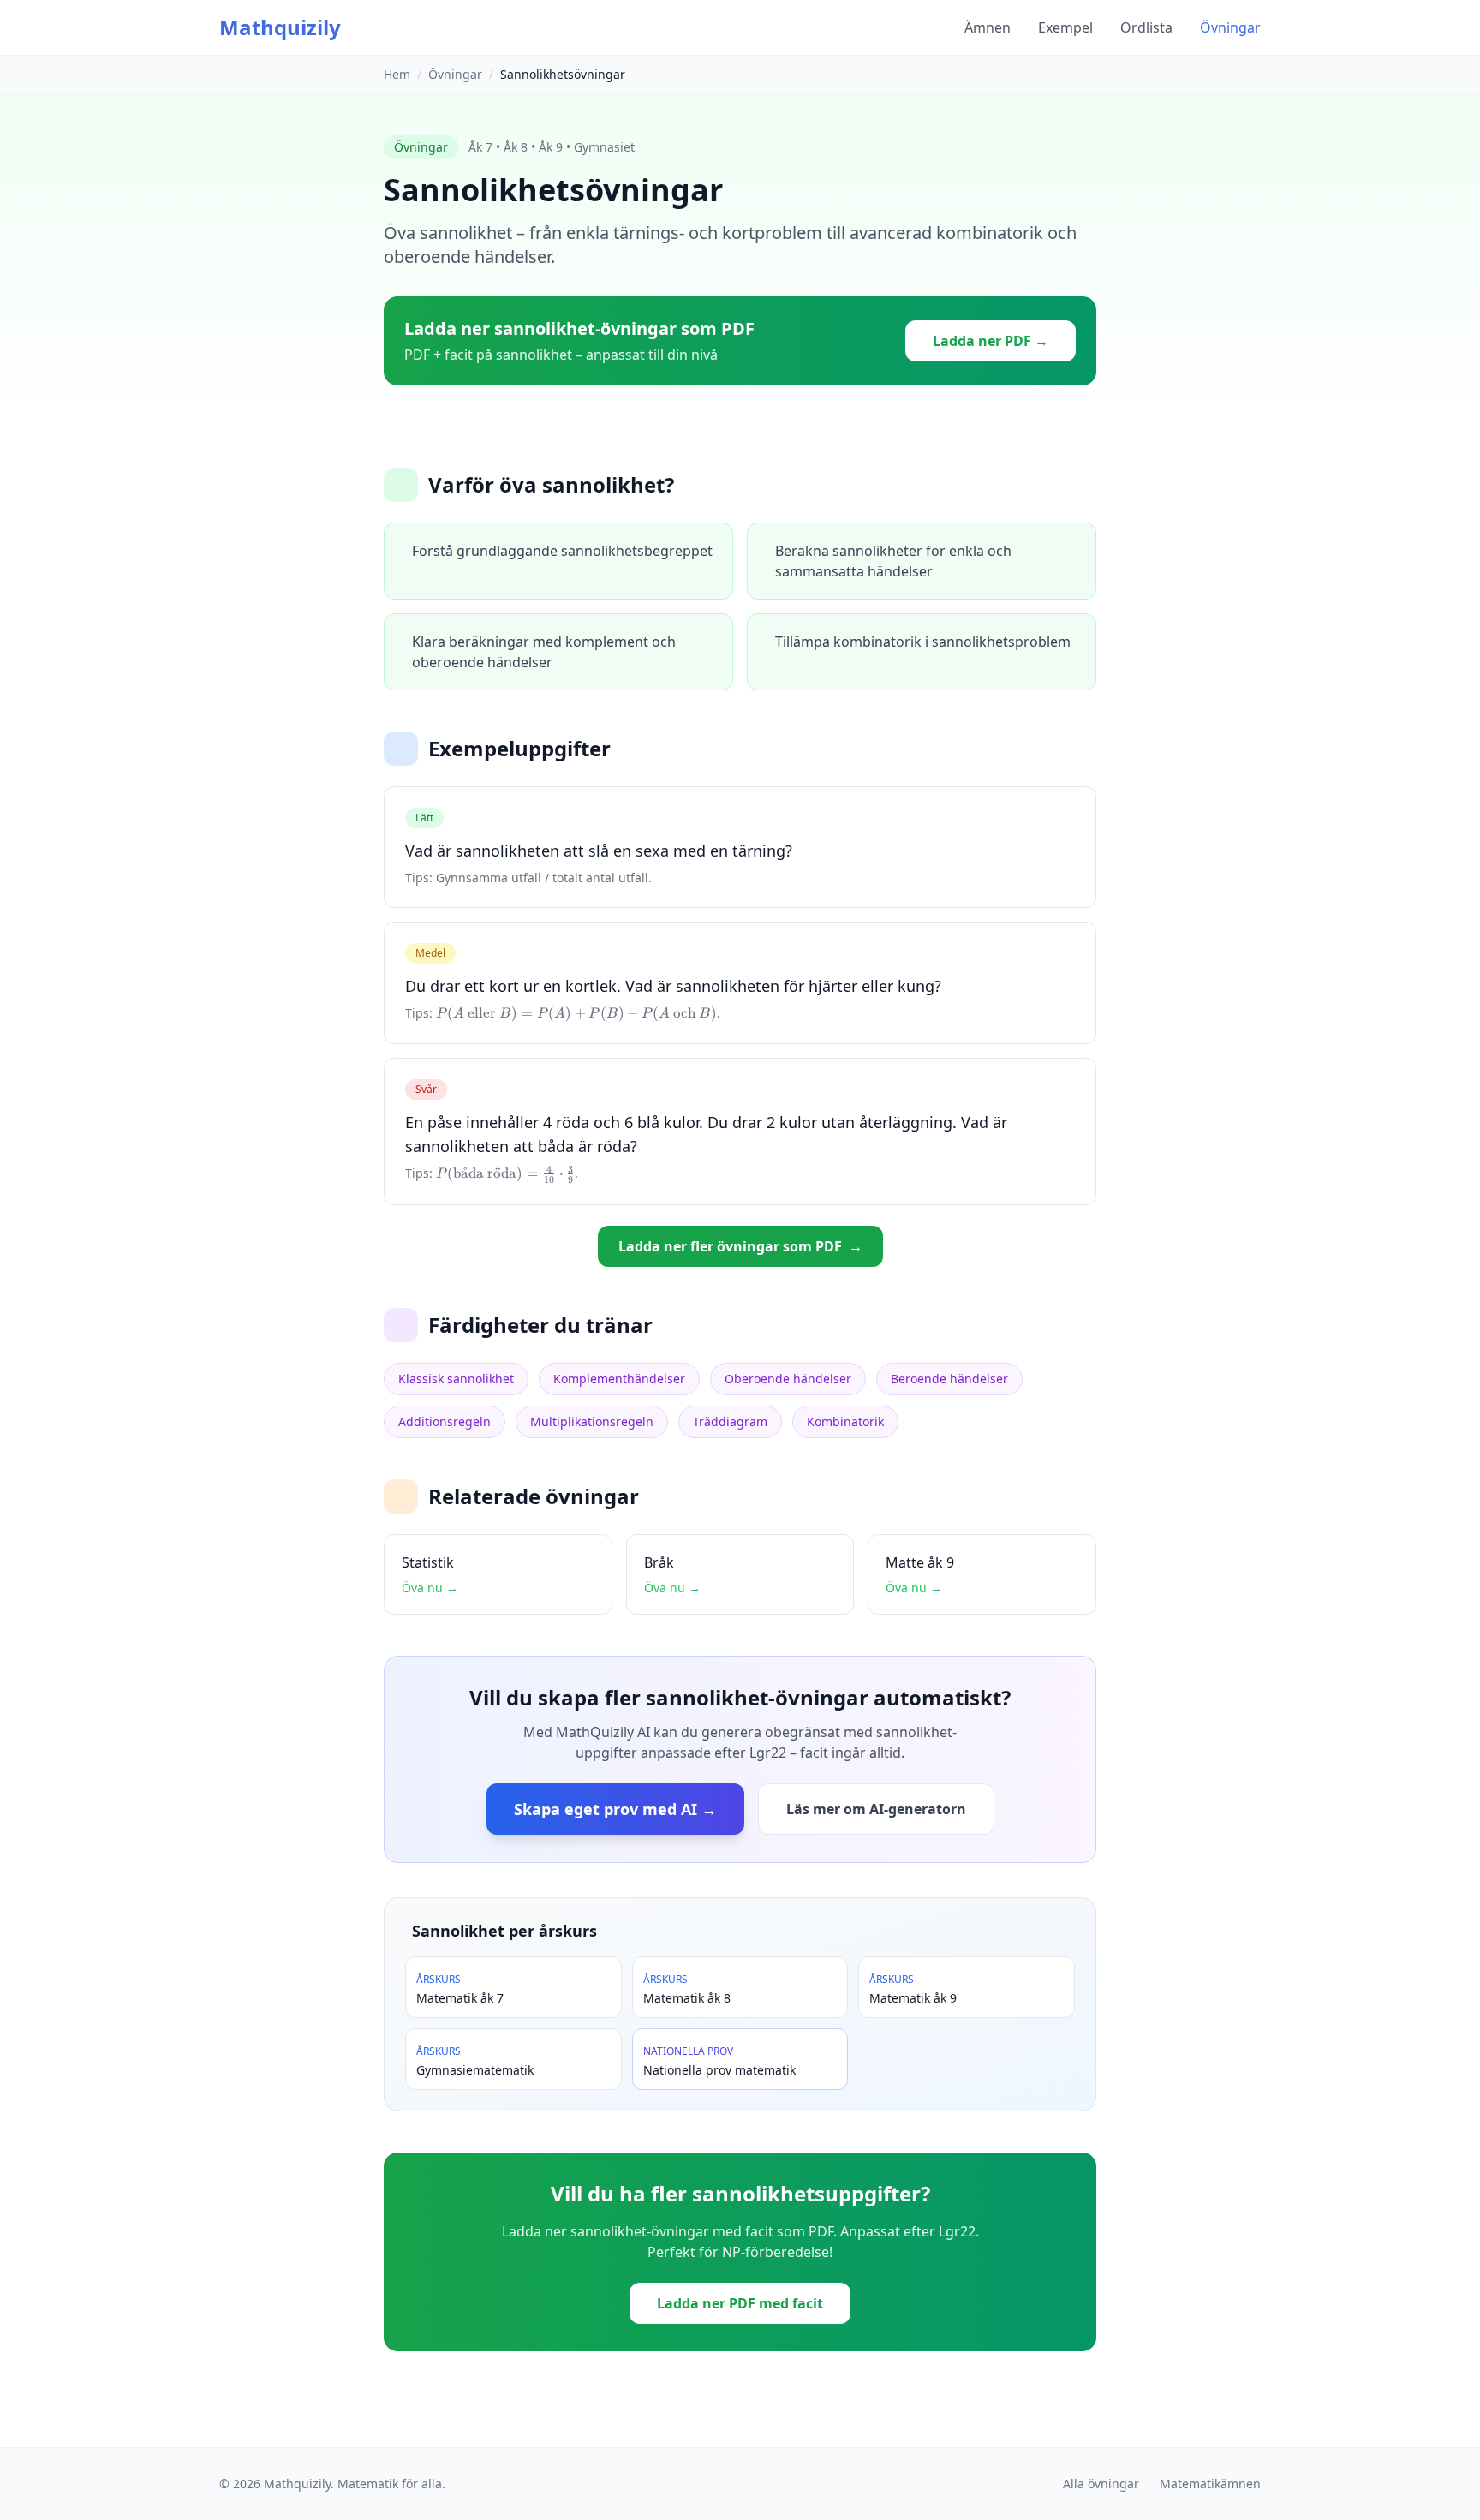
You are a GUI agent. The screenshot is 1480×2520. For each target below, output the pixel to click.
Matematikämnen (1210, 2484)
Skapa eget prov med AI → (615, 1809)
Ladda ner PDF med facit (740, 2303)
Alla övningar (1101, 2484)
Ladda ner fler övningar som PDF (740, 1246)
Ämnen (988, 27)
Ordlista (1146, 27)
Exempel (1065, 27)
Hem (397, 74)
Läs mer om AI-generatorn (876, 1809)
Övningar (1230, 27)
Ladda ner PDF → (991, 341)
